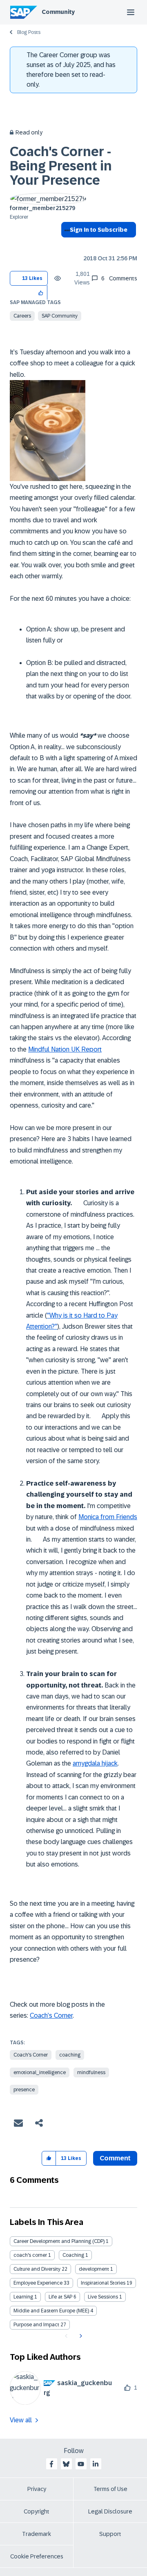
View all (21, 2420)
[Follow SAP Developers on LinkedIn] (96, 2464)
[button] (41, 292)
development (94, 2269)
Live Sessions (103, 2297)
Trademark (37, 2534)
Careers (22, 316)
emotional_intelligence (40, 2072)
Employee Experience (38, 2283)
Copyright (37, 2511)
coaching (70, 2055)
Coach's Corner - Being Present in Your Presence (61, 166)
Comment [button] (115, 2158)
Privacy (37, 2489)
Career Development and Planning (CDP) (59, 2241)
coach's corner (30, 2255)
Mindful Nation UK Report (65, 1049)
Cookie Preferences (37, 2556)
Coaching (73, 2255)
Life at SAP (60, 2297)
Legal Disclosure (110, 2511)
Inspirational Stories (103, 2283)
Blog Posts (29, 32)
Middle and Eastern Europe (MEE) (51, 2311)
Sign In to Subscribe (99, 230)
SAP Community (60, 316)
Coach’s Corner (51, 2015)
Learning (23, 2297)
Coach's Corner (31, 2055)
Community (58, 12)
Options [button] (66, 244)
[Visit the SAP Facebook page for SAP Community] (51, 2464)
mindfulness (91, 2072)
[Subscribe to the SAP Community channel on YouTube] (81, 2464)
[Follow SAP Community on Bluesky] (66, 2464)
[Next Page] (80, 2336)
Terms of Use (110, 2489)
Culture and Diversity (37, 2269)
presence (24, 2090)
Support (110, 2534)
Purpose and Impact (36, 2325)
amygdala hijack (95, 1763)
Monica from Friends (108, 1517)
